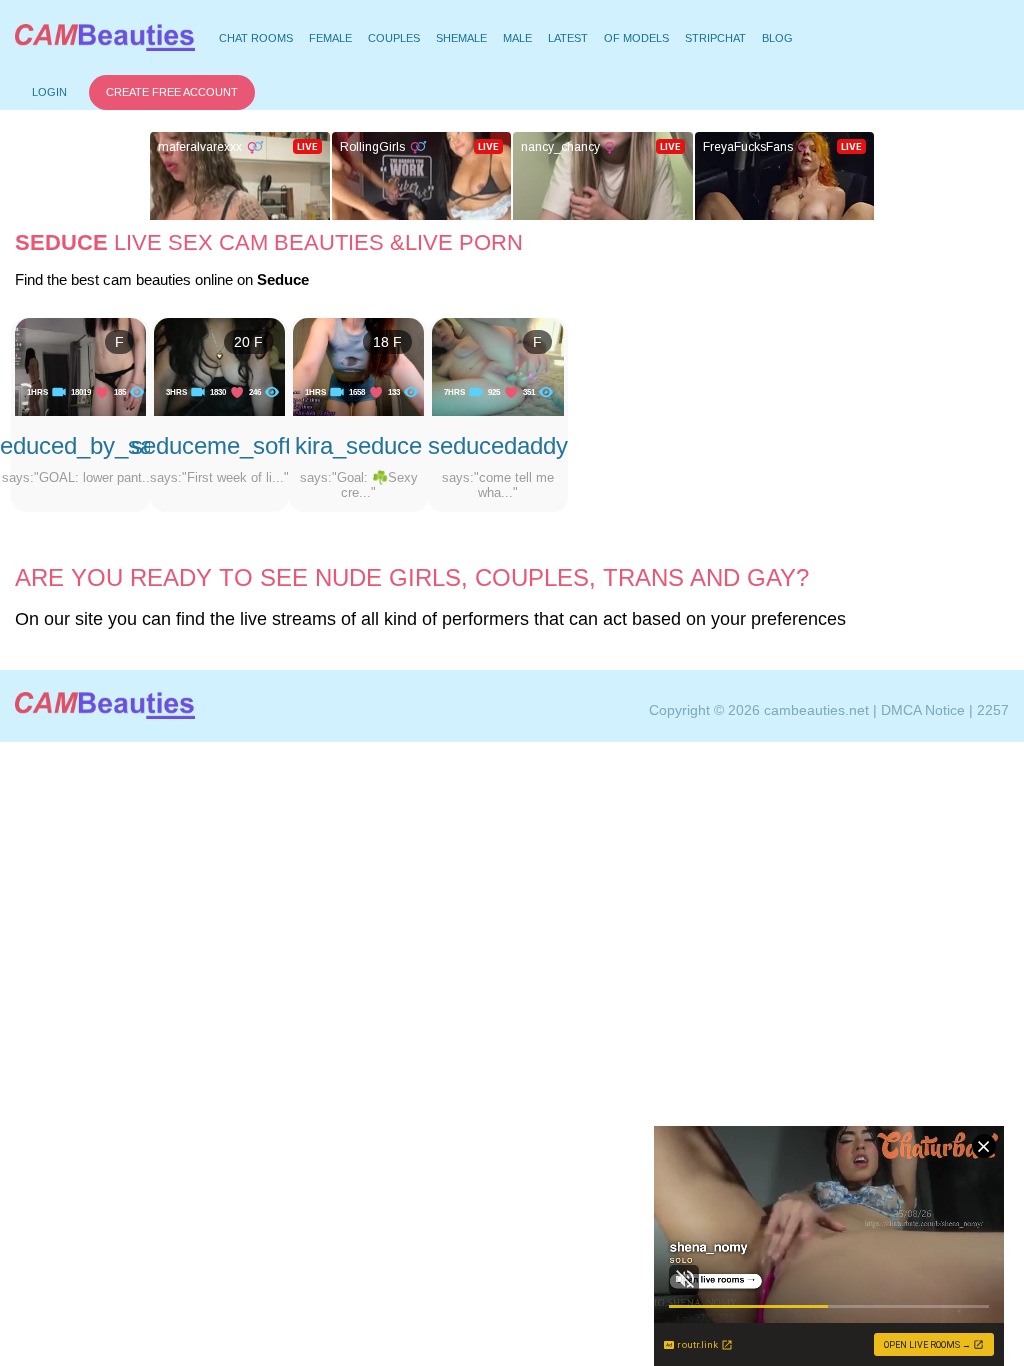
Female (330, 38)
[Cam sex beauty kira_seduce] (358, 366)
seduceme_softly (220, 445)
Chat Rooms (255, 41)
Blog (777, 38)
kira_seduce (358, 445)
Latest (568, 38)
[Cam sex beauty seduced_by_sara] (80, 366)
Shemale (461, 38)
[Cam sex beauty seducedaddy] (497, 366)
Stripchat (715, 38)
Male (517, 38)
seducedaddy (498, 445)
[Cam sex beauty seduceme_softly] (219, 366)
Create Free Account (172, 92)
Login (49, 92)
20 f (248, 342)
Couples (394, 38)
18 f (387, 342)
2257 (993, 710)
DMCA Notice (923, 710)
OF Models (636, 38)
